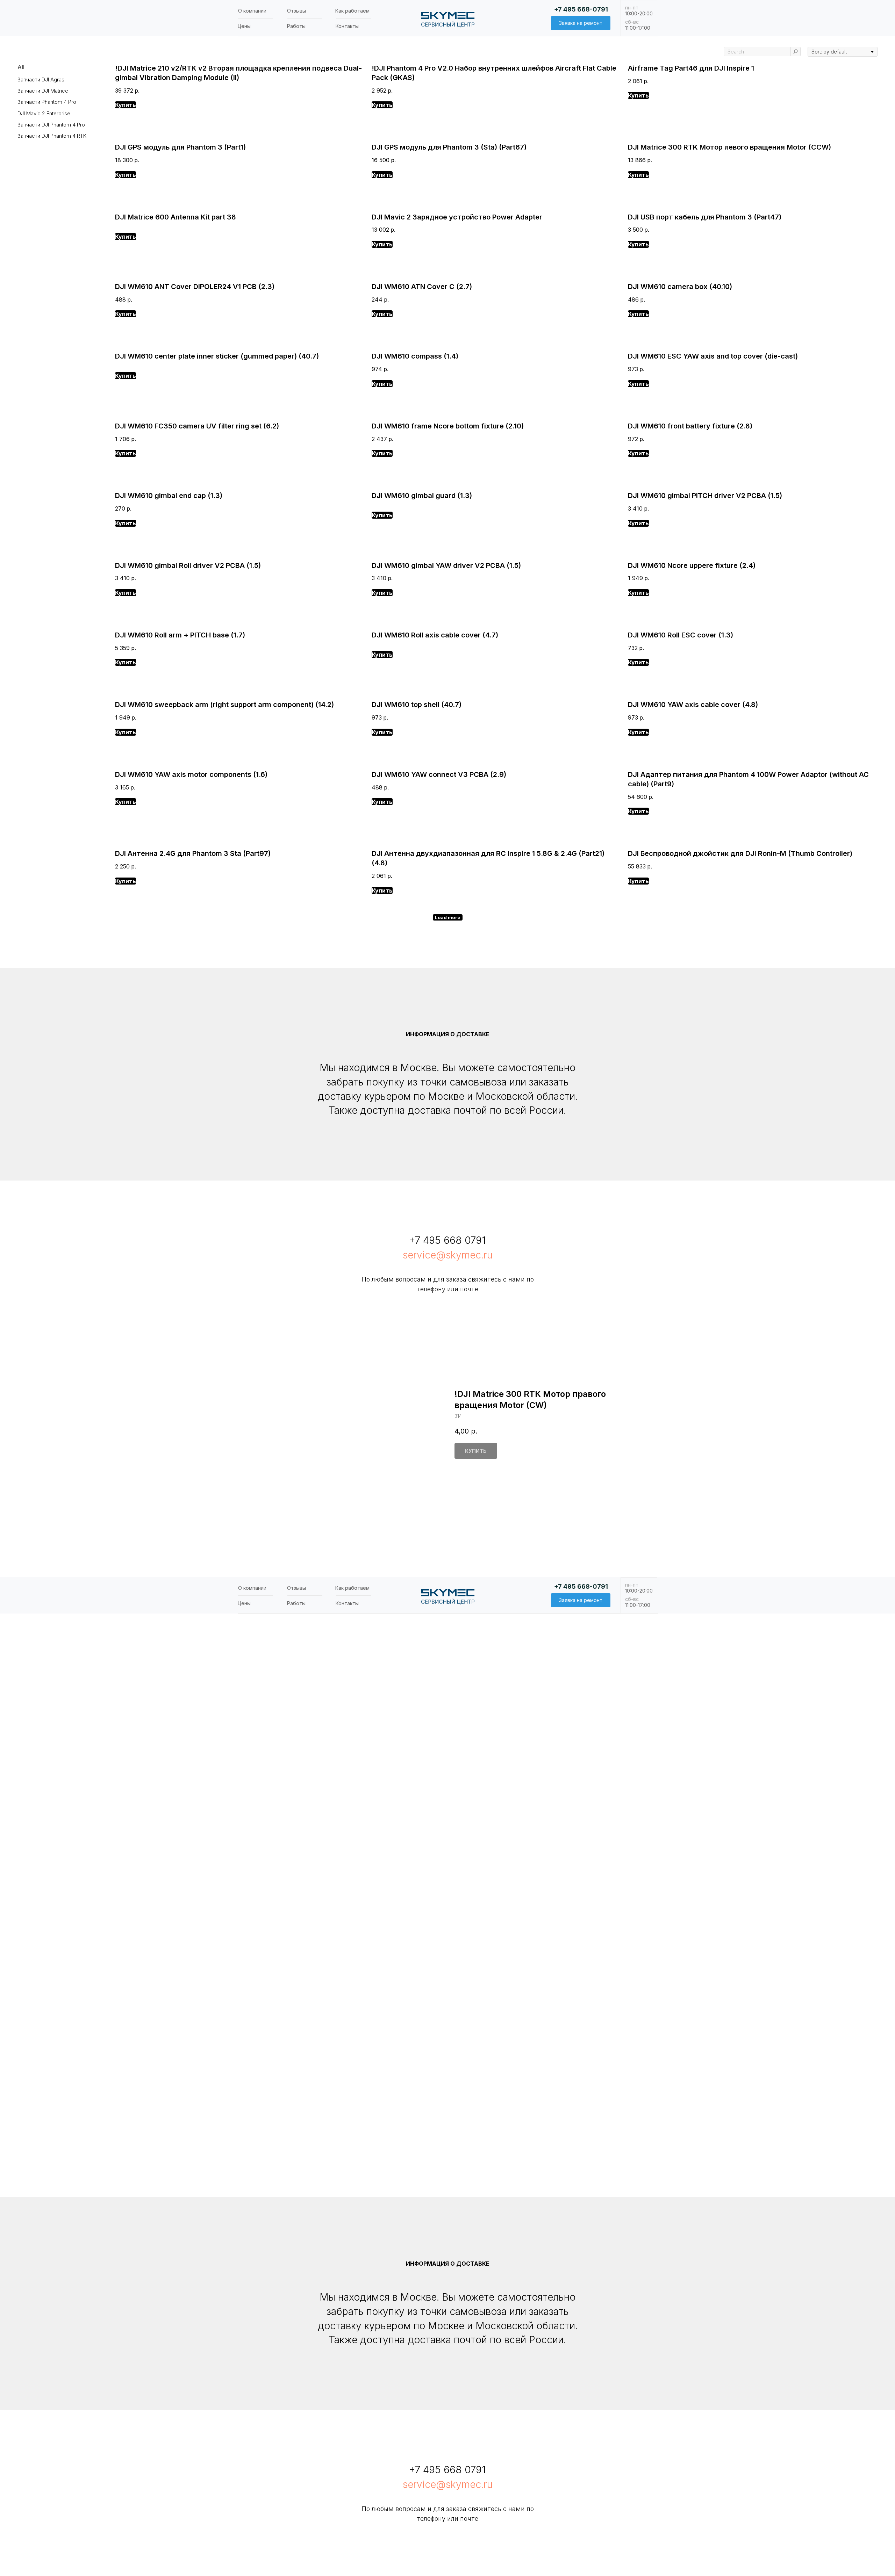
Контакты (347, 26)
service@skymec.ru (448, 1255)
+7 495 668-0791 (581, 9)
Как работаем (352, 11)
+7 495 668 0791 (447, 1240)
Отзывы (296, 11)
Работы (296, 26)
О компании (252, 11)
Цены (244, 26)
